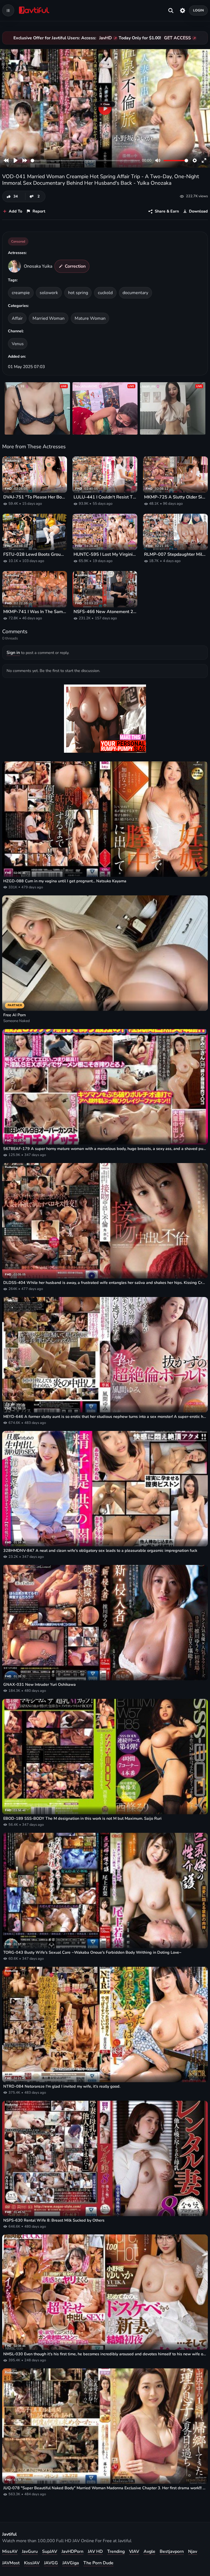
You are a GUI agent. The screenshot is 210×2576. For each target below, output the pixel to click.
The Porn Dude (98, 2563)
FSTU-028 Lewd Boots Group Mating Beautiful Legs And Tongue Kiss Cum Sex (35, 555)
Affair (17, 318)
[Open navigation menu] (8, 10)
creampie (21, 293)
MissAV (10, 2551)
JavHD (106, 38)
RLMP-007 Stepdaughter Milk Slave (175, 555)
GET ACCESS (177, 38)
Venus (18, 344)
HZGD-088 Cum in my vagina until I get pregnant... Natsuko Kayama (65, 881)
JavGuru (30, 2551)
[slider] (85, 161)
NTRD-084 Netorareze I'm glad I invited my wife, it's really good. (62, 2086)
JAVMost (11, 2563)
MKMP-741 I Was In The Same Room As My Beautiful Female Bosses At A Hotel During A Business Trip (35, 612)
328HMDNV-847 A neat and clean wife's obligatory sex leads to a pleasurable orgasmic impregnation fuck (100, 1551)
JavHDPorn (72, 2551)
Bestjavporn (172, 2551)
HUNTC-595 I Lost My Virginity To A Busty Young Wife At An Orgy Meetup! (105, 555)
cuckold (105, 293)
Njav (193, 2551)
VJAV (134, 2551)
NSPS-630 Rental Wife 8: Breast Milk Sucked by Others (54, 2220)
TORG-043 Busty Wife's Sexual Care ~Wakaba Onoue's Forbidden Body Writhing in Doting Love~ (92, 1952)
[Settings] (183, 10)
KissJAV (32, 2563)
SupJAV (50, 2551)
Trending (116, 2551)
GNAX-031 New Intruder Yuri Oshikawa (40, 1685)
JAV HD (95, 2551)
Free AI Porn (14, 1015)
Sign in (13, 653)
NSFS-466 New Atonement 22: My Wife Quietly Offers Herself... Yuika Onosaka (105, 612)
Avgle (149, 2551)
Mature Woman (90, 318)
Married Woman (49, 318)
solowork (49, 293)
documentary (135, 293)
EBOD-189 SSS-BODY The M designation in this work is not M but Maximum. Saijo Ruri (82, 1819)
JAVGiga (71, 2563)
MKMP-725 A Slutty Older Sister (175, 497)
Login (199, 10)
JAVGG (51, 2563)
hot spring (78, 293)
